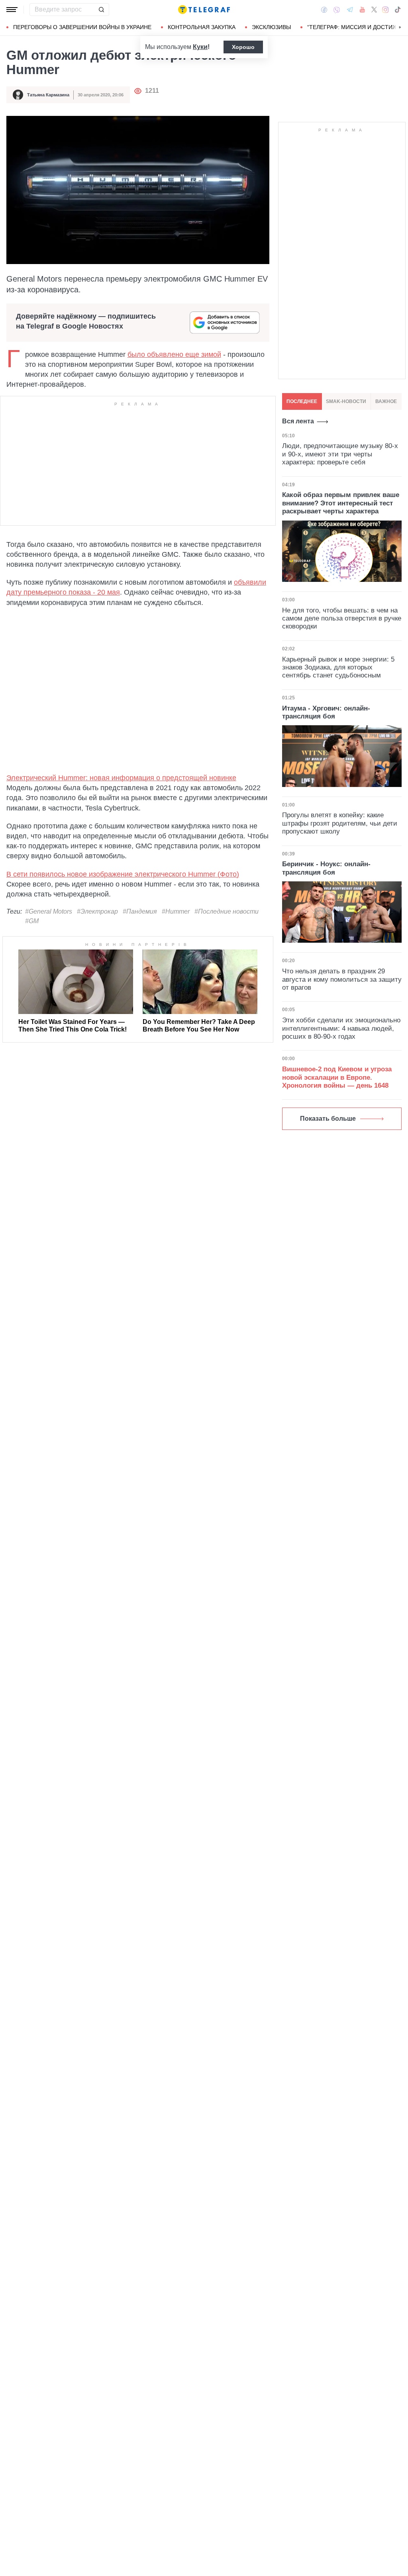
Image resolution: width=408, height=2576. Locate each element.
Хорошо (243, 47)
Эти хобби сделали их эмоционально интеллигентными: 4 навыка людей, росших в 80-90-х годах (341, 1028)
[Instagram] (385, 10)
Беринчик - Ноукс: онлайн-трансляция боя (326, 868)
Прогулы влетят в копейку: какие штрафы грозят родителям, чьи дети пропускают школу (340, 823)
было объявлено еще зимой (174, 354)
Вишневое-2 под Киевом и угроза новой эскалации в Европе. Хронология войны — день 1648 (337, 1077)
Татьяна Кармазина (48, 95)
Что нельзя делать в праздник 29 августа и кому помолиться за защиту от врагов (342, 979)
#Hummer (176, 911)
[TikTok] (398, 10)
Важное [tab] (386, 401)
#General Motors (49, 911)
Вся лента (298, 421)
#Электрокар (97, 911)
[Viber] (337, 10)
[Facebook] (324, 10)
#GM (32, 921)
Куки (200, 47)
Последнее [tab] (302, 401)
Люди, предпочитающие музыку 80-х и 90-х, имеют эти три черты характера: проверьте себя (340, 454)
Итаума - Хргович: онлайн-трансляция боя (326, 712)
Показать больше (328, 1119)
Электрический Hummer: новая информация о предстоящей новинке (121, 778)
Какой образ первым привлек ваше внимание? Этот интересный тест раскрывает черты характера (341, 503)
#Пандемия (140, 911)
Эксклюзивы (271, 27)
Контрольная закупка (202, 27)
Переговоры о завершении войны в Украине (82, 27)
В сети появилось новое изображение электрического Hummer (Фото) (123, 874)
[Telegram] (350, 10)
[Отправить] (101, 10)
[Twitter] (374, 10)
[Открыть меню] (12, 10)
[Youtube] (362, 10)
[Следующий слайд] (400, 27)
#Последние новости (227, 911)
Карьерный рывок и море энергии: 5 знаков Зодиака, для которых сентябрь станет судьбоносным (338, 667)
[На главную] (204, 10)
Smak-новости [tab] (346, 401)
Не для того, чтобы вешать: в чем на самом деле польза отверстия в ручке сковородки (342, 619)
